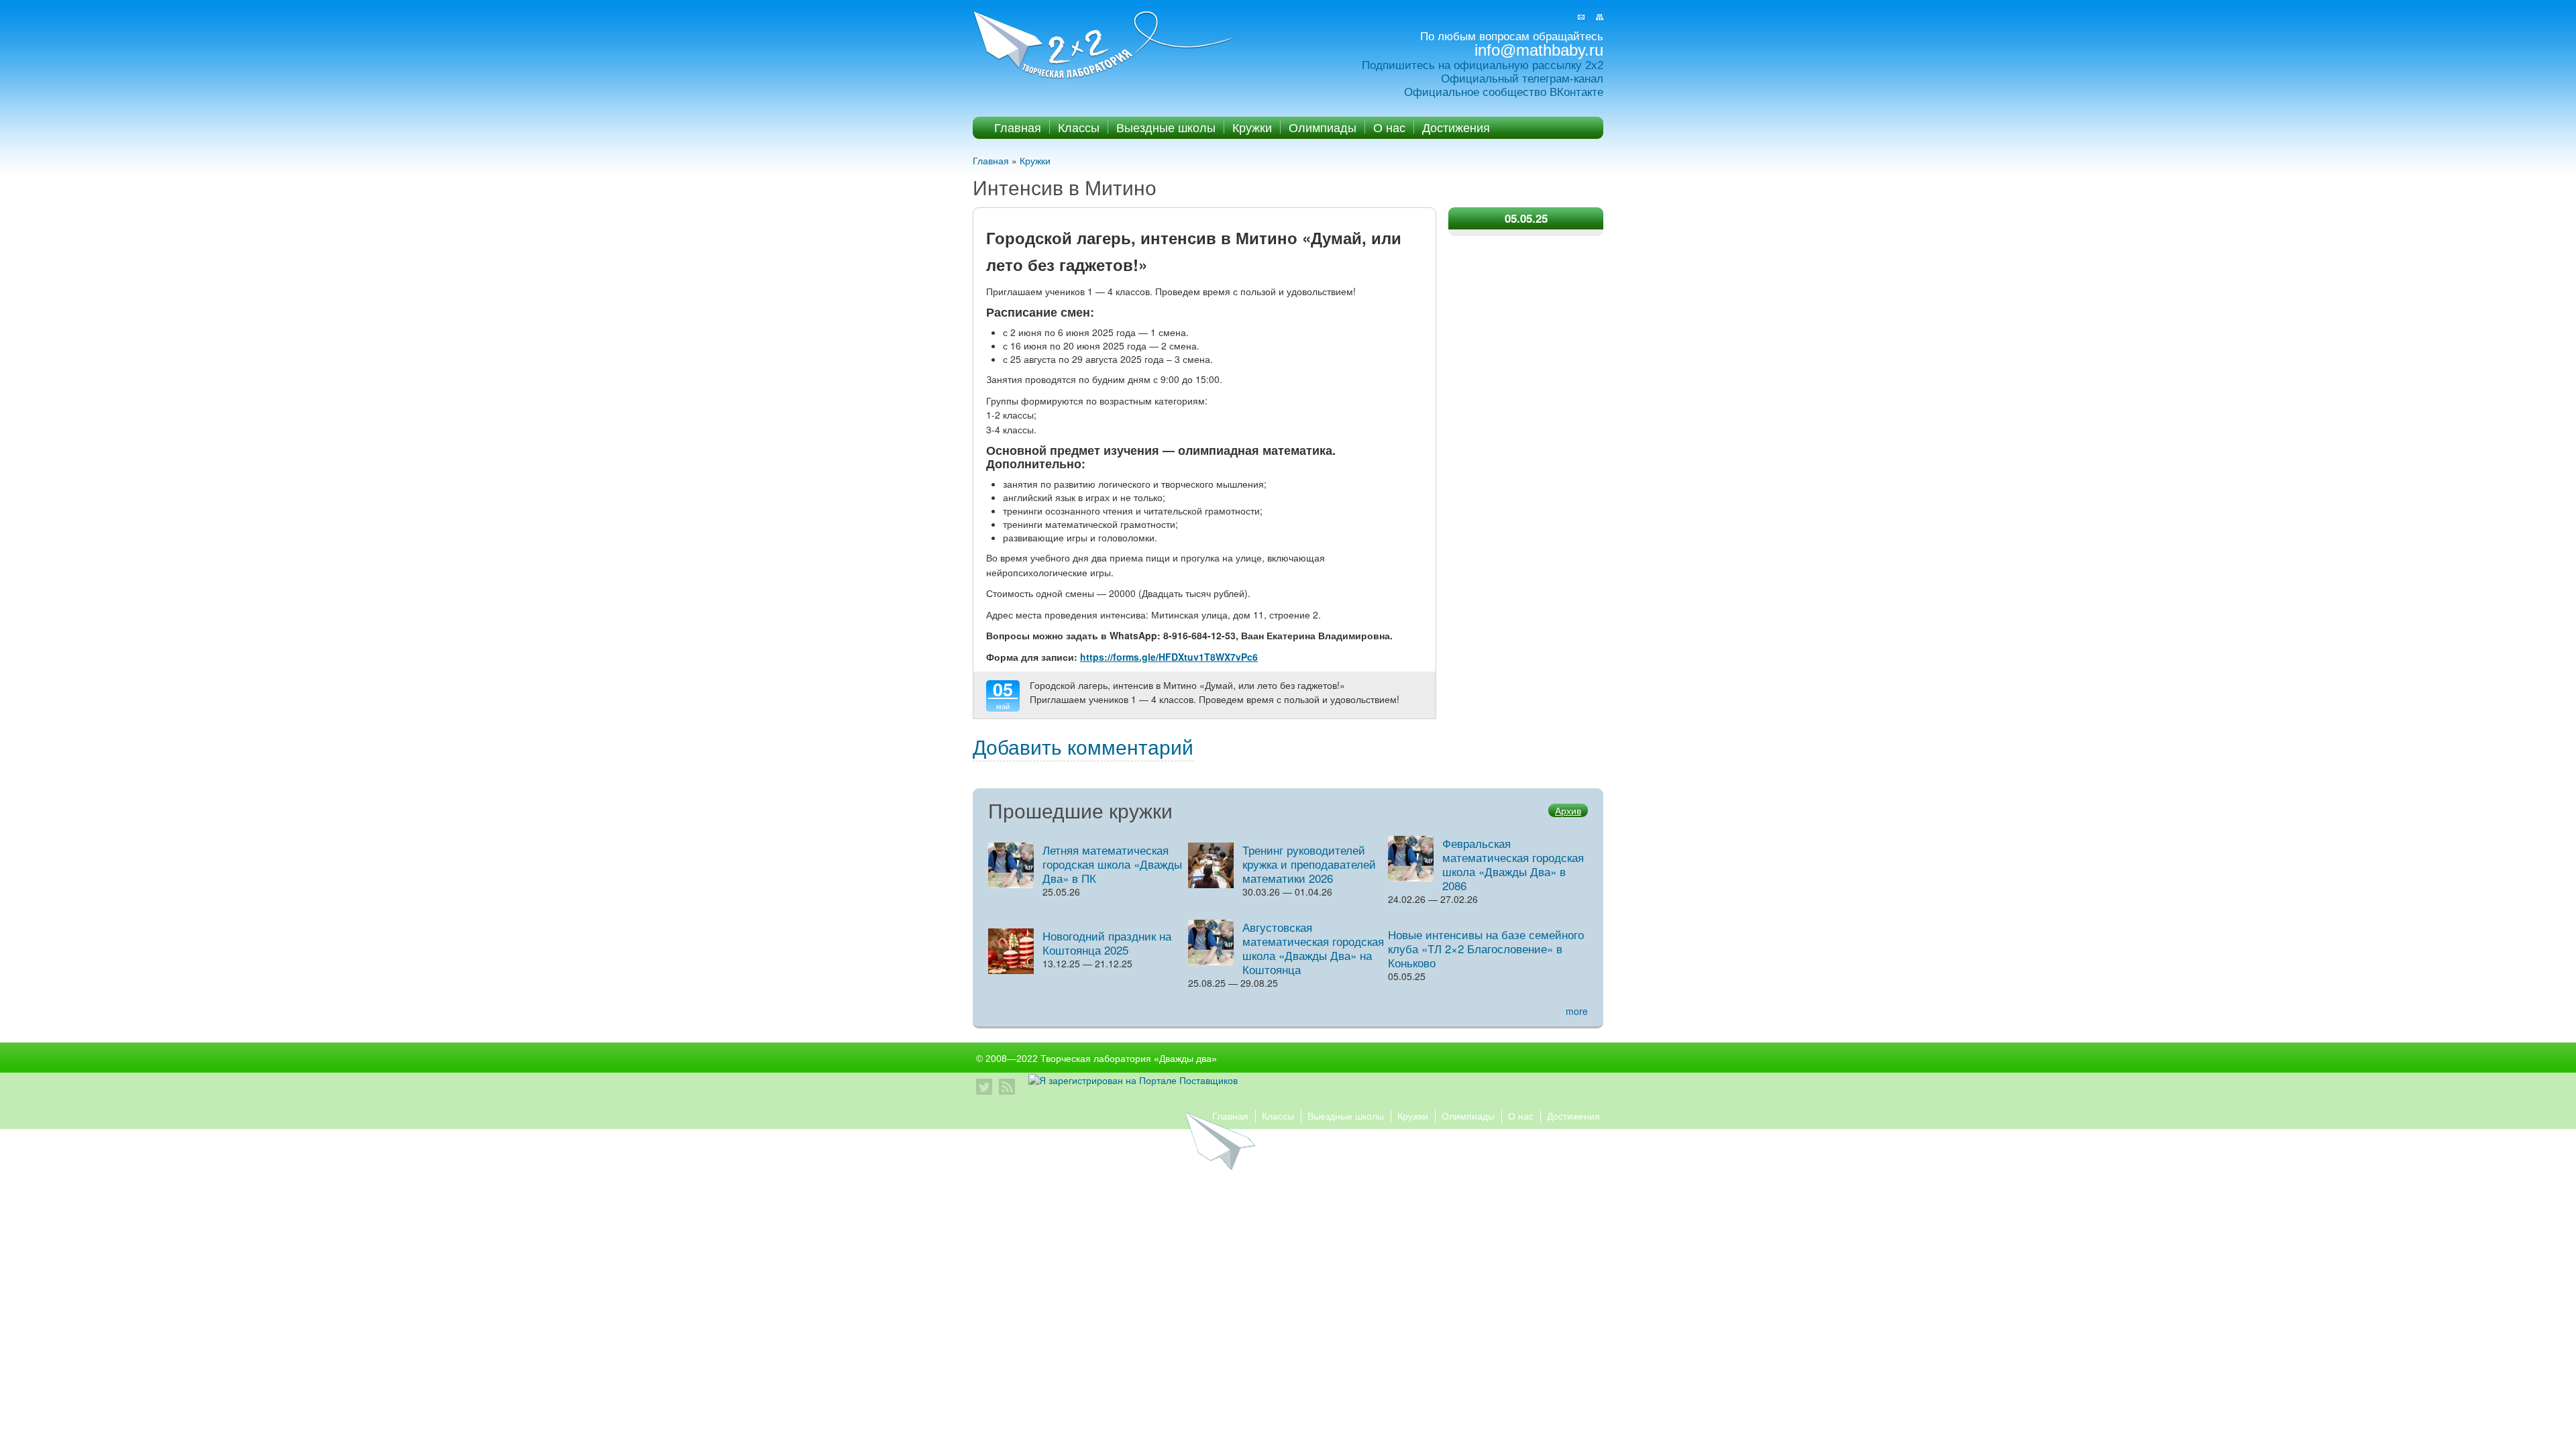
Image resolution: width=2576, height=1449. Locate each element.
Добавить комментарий (1083, 746)
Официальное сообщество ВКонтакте (1504, 92)
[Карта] (1600, 17)
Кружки (1252, 127)
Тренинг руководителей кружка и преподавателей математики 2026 (1309, 864)
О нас (1389, 127)
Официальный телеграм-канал (1522, 79)
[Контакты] (1581, 17)
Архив (1568, 810)
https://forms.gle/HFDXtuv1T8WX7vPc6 (1169, 657)
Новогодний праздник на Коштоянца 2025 (1107, 943)
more (1577, 1011)
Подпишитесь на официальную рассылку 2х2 (1483, 65)
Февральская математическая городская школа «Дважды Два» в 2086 (1513, 864)
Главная (1018, 127)
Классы (1079, 127)
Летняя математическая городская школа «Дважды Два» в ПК (1112, 864)
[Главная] (1104, 46)
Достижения (1456, 127)
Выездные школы (1166, 127)
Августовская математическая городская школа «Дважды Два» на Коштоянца (1313, 948)
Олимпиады (1323, 127)
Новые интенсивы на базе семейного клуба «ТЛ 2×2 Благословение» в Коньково (1486, 948)
